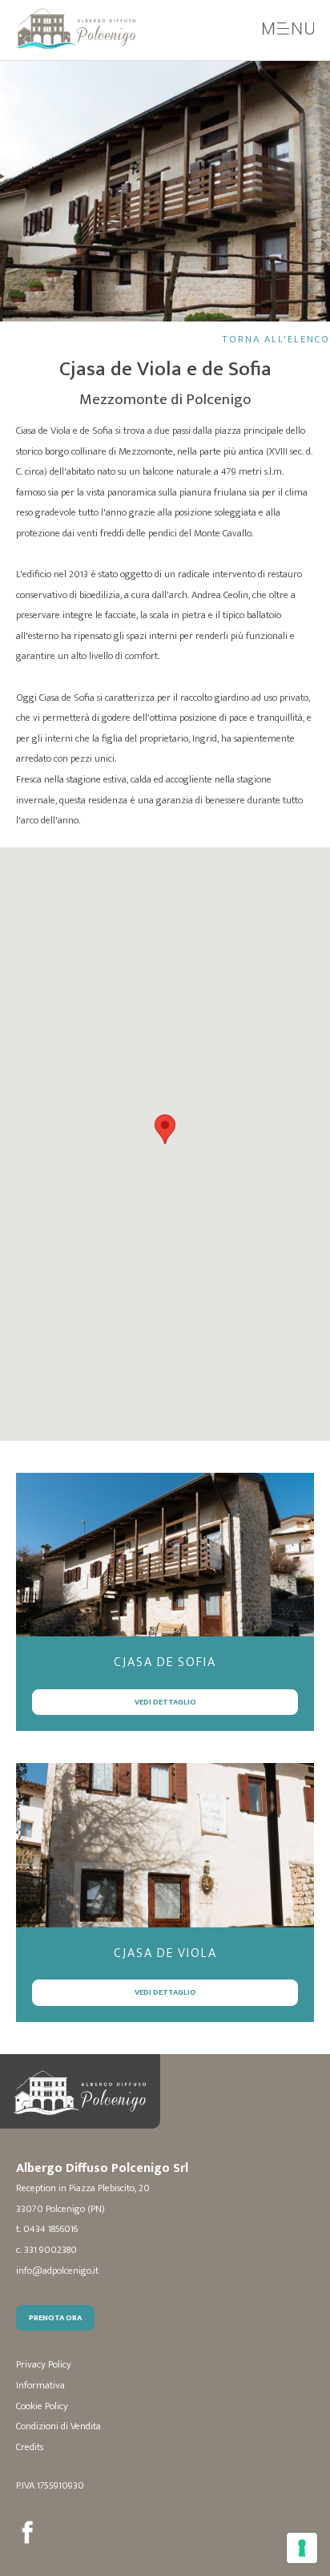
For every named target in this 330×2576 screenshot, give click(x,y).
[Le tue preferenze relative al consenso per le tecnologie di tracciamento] (302, 2548)
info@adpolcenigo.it (57, 2271)
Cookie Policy (42, 2406)
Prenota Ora (55, 2317)
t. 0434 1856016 (47, 2229)
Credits (30, 2447)
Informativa (40, 2386)
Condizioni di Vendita (58, 2426)
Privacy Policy (44, 2365)
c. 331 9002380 (46, 2250)
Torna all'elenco (276, 340)
